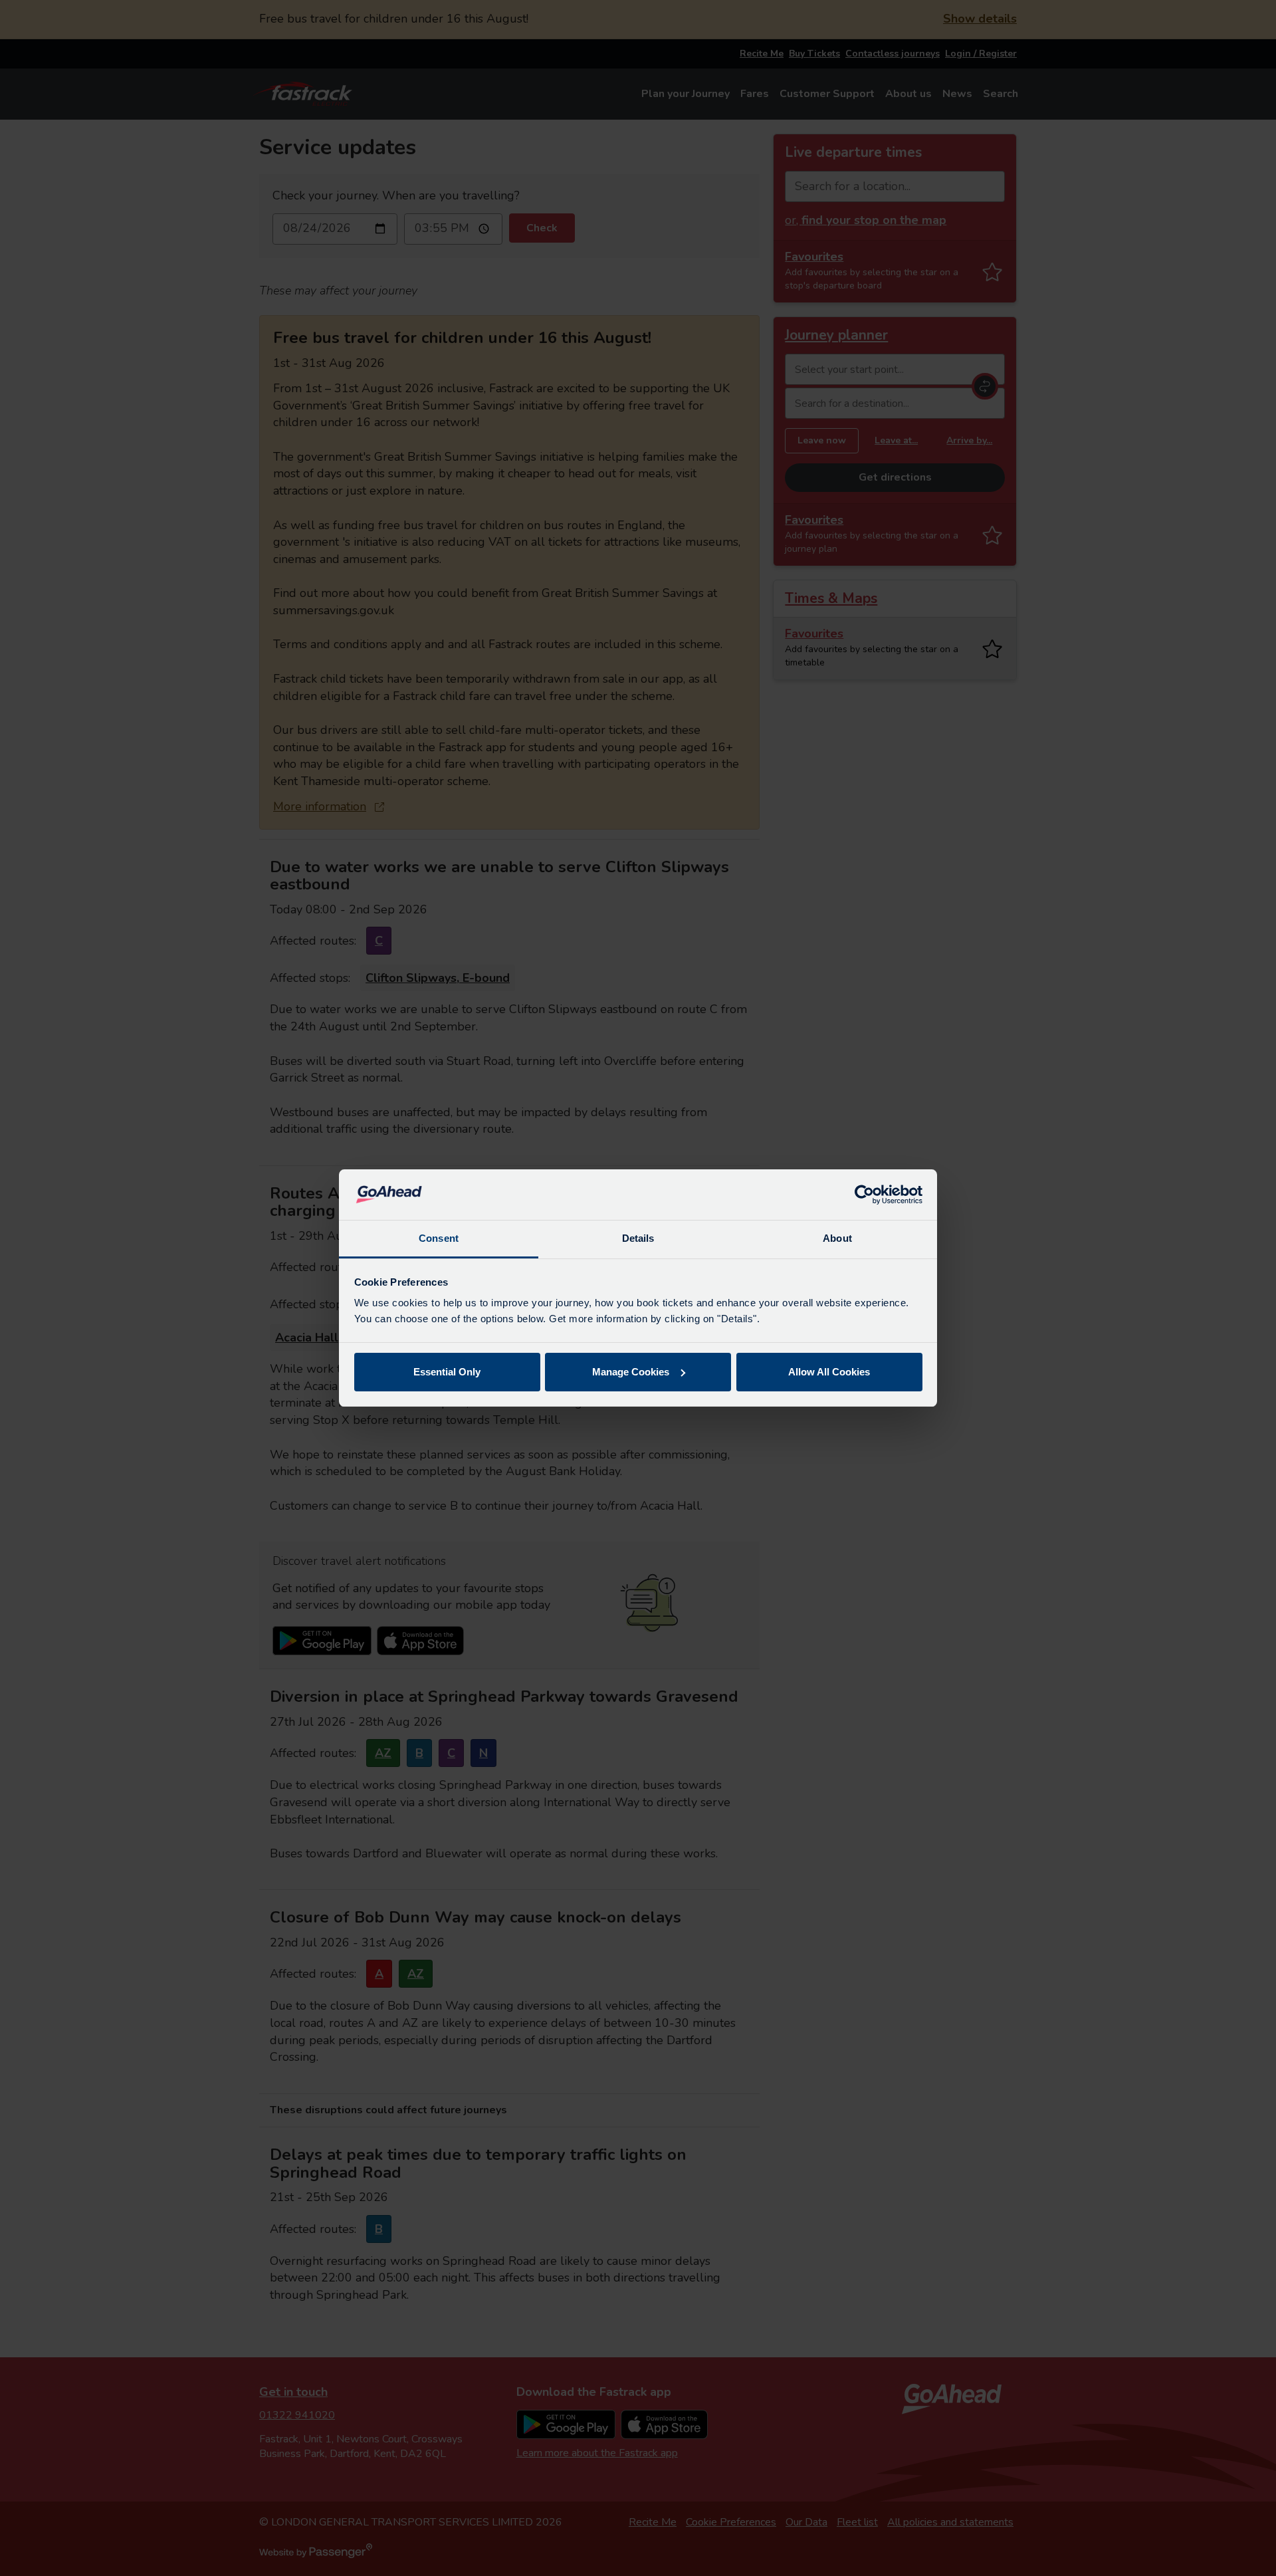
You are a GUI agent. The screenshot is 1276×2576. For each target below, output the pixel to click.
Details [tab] (638, 1238)
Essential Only (447, 1372)
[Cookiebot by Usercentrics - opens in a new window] (864, 1195)
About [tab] (837, 1238)
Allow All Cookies (829, 1372)
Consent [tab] (439, 1238)
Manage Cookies (631, 1372)
